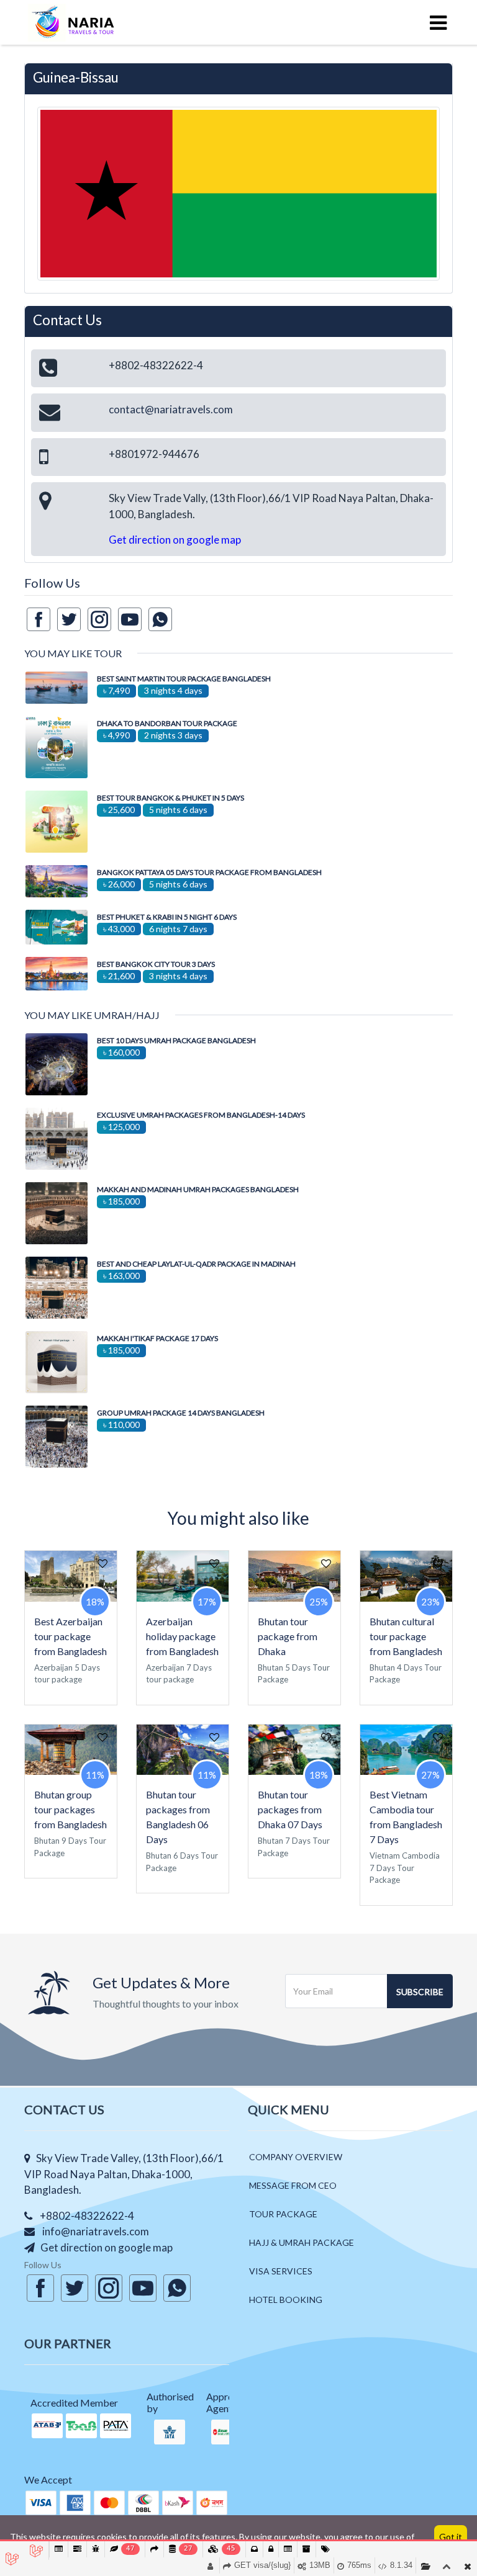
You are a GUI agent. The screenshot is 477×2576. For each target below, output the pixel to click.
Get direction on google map (175, 540)
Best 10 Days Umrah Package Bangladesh (176, 1040)
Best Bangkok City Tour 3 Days (156, 964)
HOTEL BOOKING (286, 2300)
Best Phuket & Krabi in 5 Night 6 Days (167, 917)
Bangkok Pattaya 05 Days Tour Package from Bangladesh (209, 872)
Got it (451, 2537)
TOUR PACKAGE (283, 2214)
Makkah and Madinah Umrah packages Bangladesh (198, 1189)
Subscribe (420, 1992)
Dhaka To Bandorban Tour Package (167, 723)
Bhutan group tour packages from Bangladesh (70, 1809)
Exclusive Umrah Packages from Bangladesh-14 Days (201, 1115)
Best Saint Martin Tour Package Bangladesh (184, 679)
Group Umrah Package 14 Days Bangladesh (181, 1413)
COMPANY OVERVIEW (296, 2157)
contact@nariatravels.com (171, 409)
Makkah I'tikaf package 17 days (157, 1338)
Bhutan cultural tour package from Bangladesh (406, 1636)
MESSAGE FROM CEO (293, 2185)
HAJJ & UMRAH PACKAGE (302, 2242)
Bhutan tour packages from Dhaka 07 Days (290, 1809)
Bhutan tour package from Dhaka (288, 1636)
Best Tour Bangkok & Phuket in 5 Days (170, 798)
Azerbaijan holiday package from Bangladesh (182, 1636)
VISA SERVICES (281, 2271)
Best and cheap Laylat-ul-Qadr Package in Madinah (196, 1264)
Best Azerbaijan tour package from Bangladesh (70, 1636)
